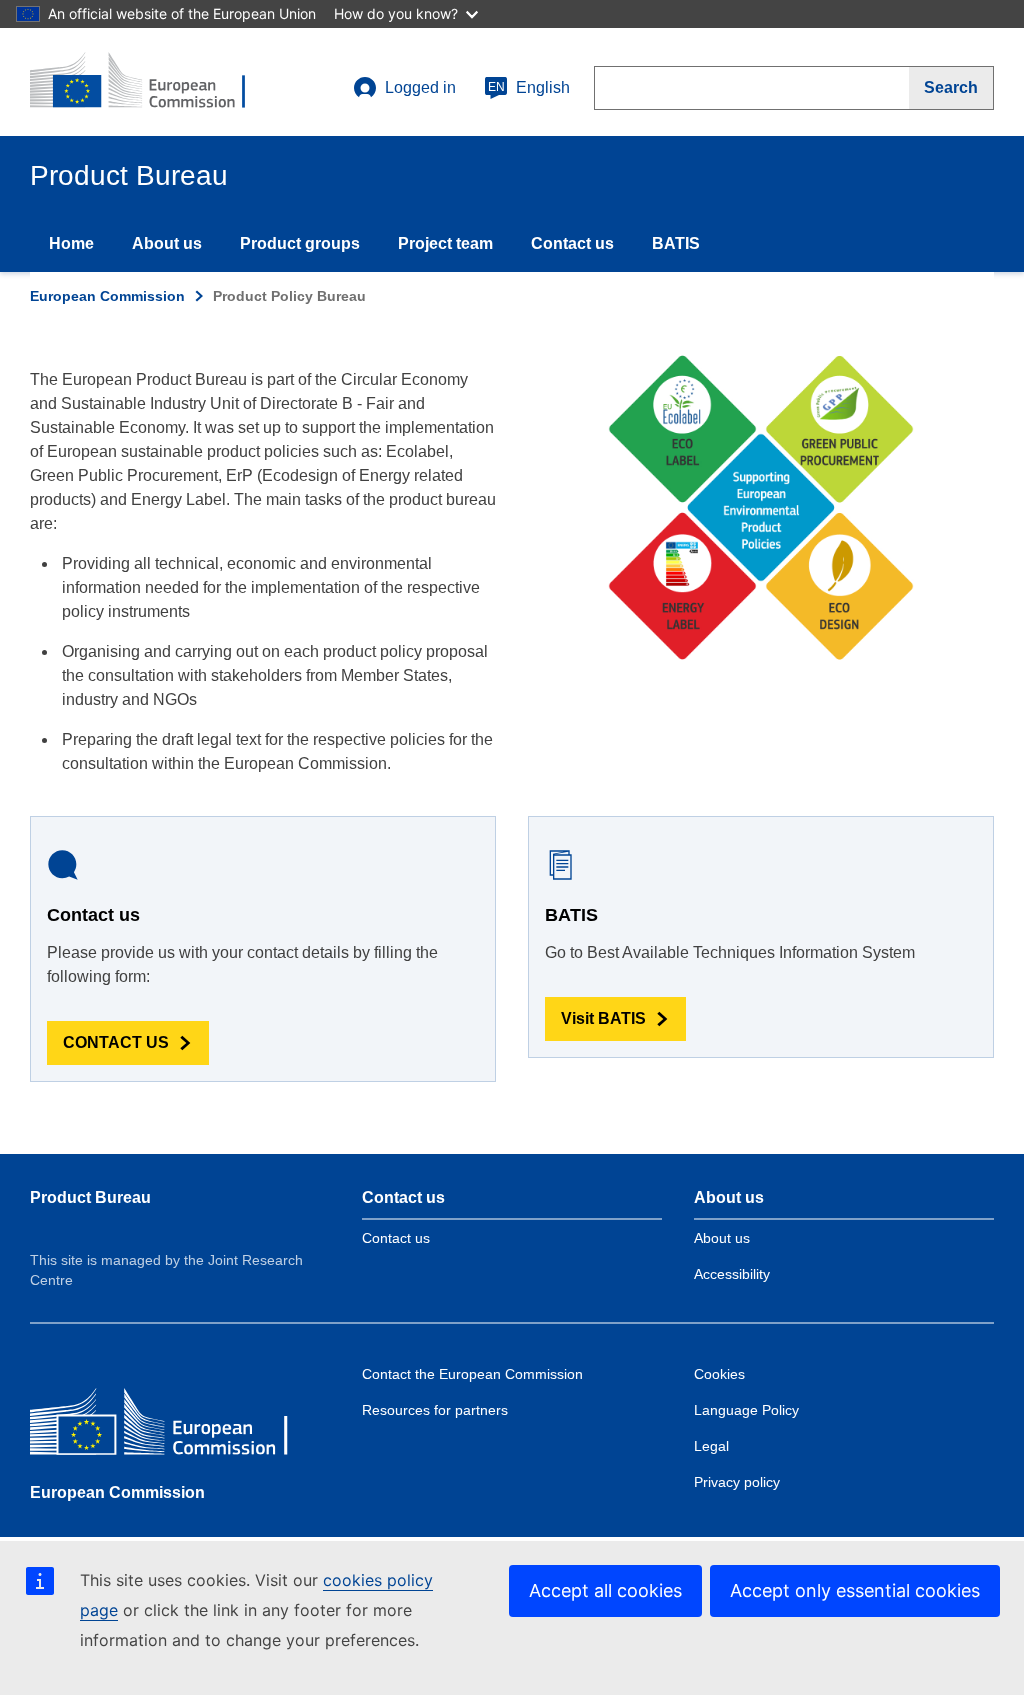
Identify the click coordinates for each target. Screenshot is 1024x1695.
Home (71, 243)
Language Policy (746, 1410)
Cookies (719, 1374)
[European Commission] (175, 1426)
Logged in (420, 87)
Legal (711, 1446)
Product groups (300, 243)
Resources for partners (435, 1410)
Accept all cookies (605, 1590)
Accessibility (732, 1274)
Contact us (572, 243)
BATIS (676, 243)
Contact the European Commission (472, 1374)
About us (167, 243)
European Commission (107, 296)
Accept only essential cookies (855, 1590)
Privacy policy (737, 1482)
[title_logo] (151, 82)
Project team (445, 243)
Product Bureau (90, 1197)
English (529, 87)
